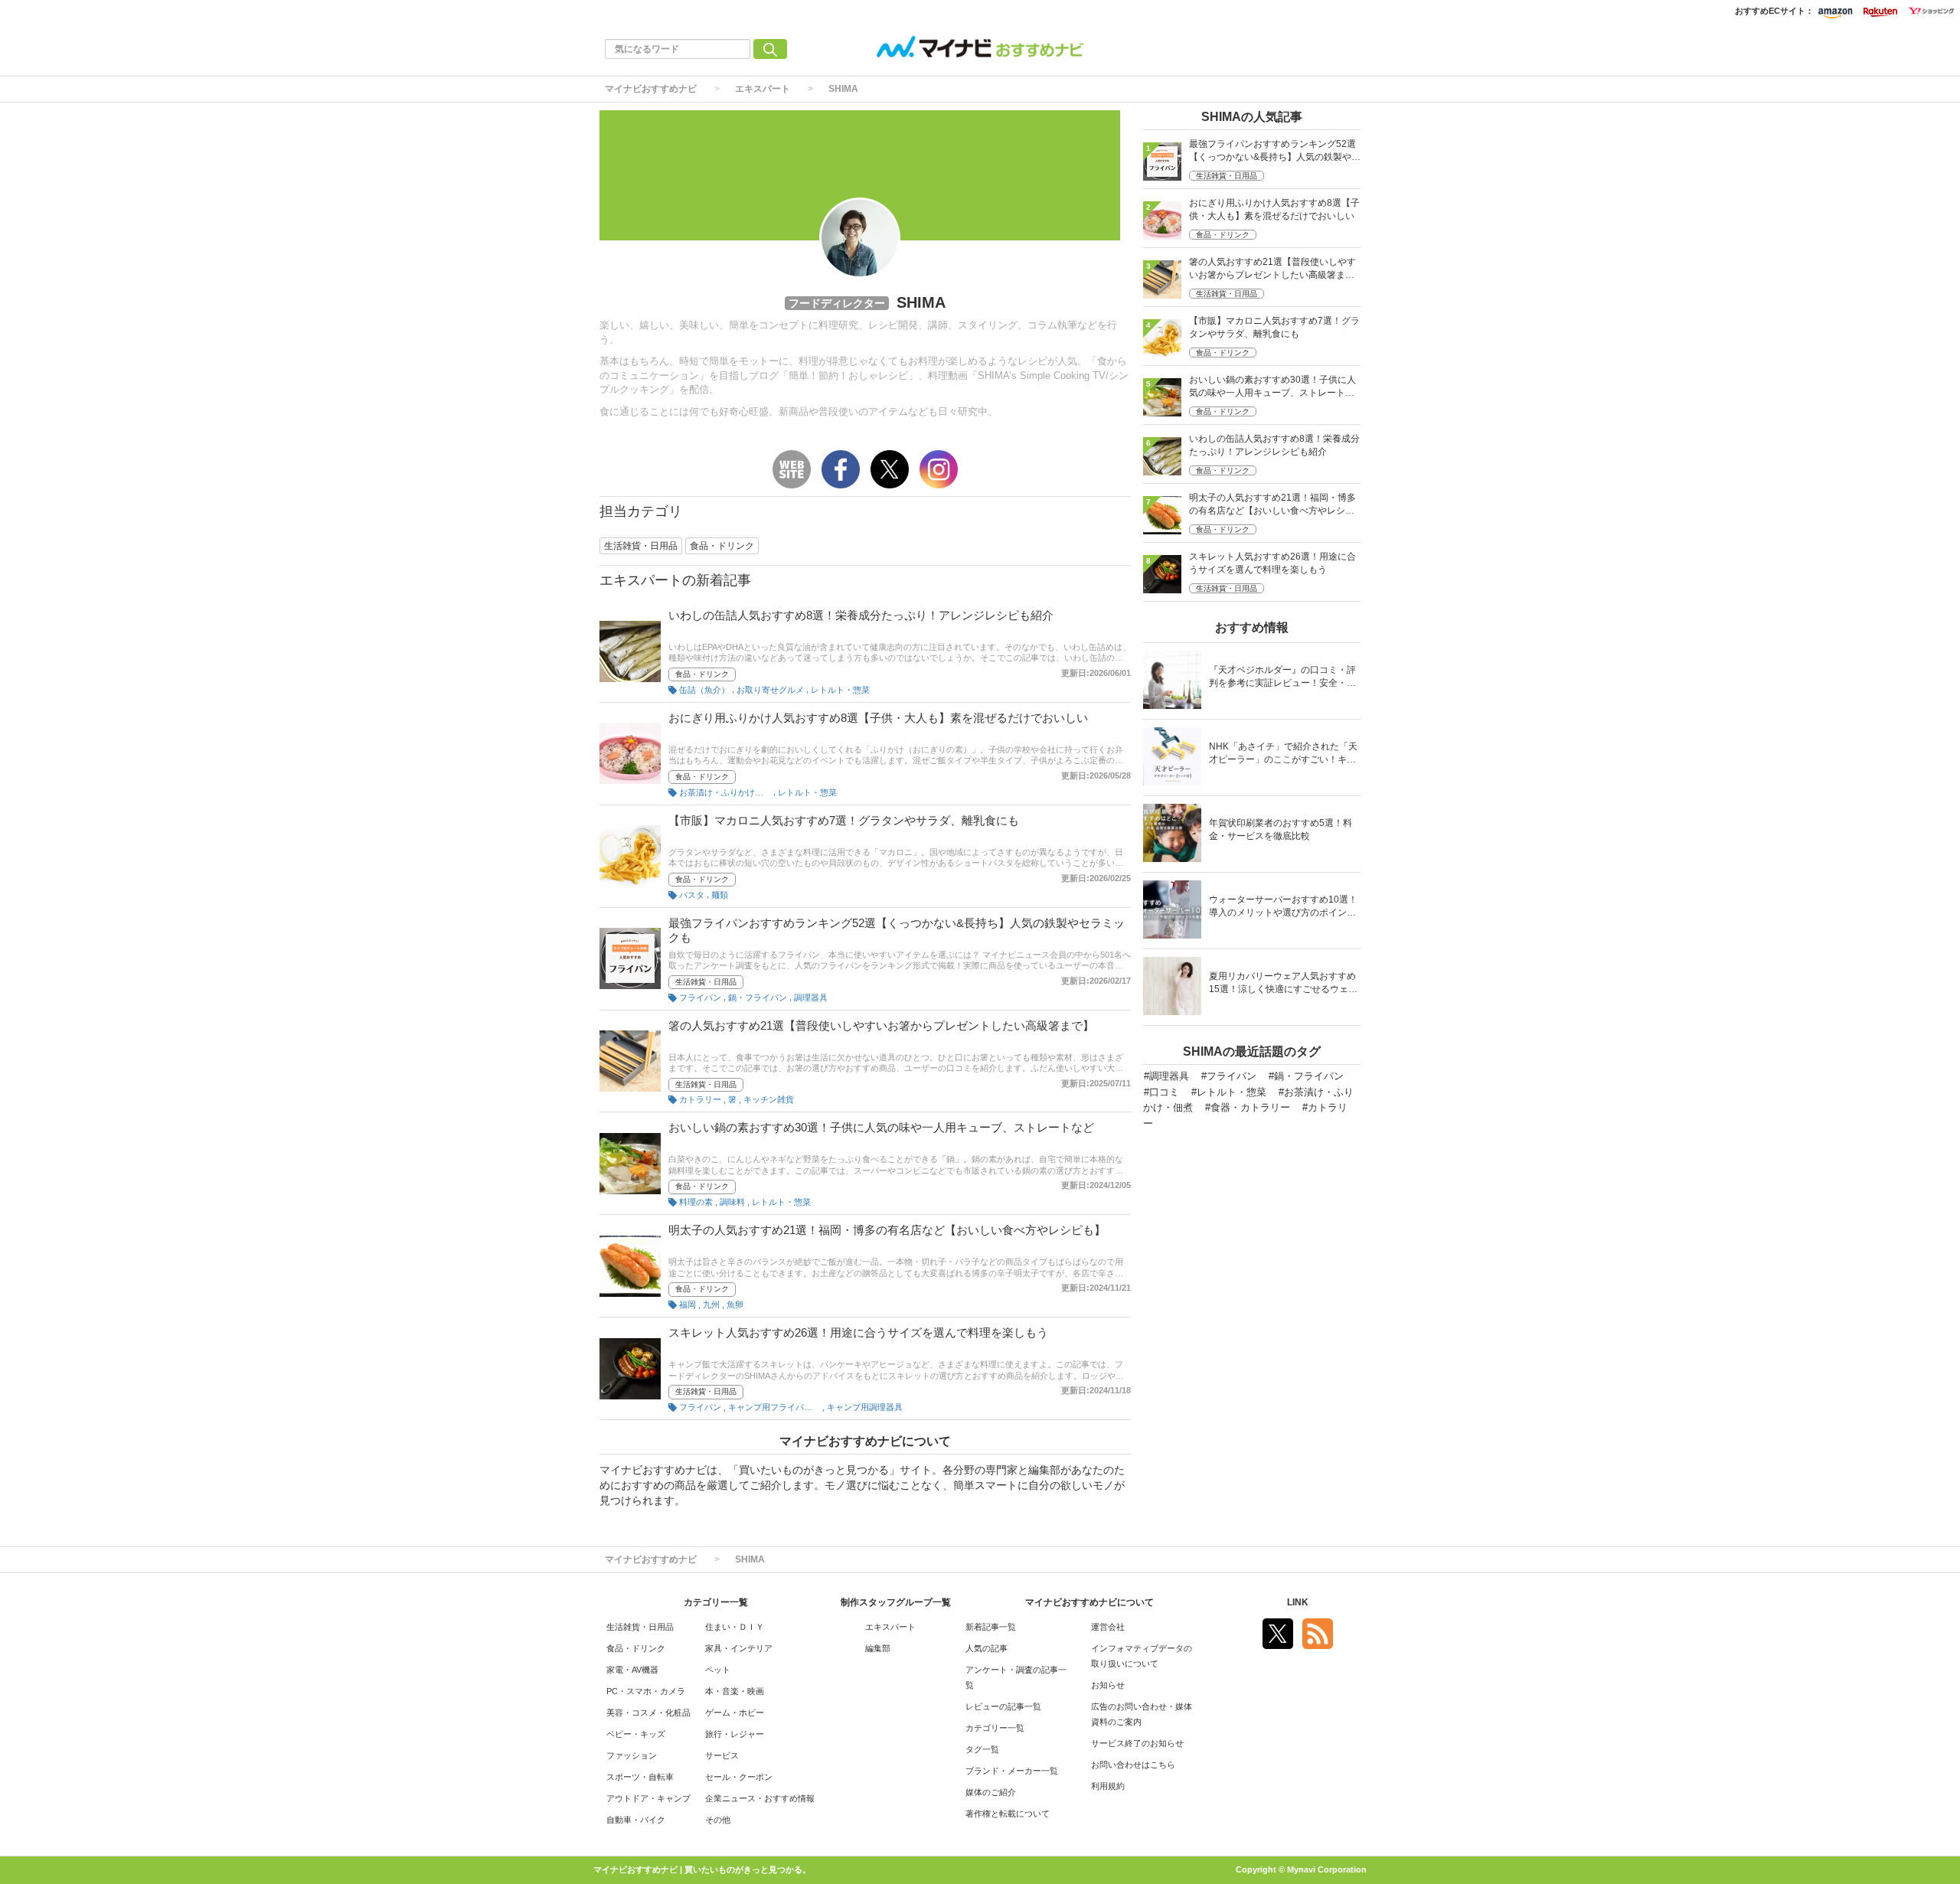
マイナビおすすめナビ (651, 89)
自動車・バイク (636, 1820)
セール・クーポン (739, 1777)
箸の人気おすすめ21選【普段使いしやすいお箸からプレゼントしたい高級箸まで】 (881, 1025)
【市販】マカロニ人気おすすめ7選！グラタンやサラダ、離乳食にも (844, 820)
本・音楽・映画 (735, 1691)
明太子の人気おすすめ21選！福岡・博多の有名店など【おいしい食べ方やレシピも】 (887, 1230)
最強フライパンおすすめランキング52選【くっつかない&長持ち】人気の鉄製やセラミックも (1275, 152)
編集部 (878, 1648)
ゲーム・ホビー (735, 1713)
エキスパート (763, 89)
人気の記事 (987, 1648)
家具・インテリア (739, 1648)
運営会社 (1108, 1627)
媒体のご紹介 (991, 1792)
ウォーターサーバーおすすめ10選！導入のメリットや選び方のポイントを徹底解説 (1283, 908)
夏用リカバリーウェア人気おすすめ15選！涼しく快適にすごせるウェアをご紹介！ (1283, 984)
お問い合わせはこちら (1133, 1765)
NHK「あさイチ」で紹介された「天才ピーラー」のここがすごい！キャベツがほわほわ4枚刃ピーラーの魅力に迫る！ (1283, 754)
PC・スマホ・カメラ (646, 1691)
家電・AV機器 (632, 1670)
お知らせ (1108, 1685)
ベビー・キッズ (636, 1734)
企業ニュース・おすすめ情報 (760, 1798)
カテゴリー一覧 (995, 1728)
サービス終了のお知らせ (1137, 1743)
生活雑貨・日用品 (706, 982)
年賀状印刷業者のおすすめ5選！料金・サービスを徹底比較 (1281, 829)
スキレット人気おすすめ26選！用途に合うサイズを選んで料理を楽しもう (858, 1332)
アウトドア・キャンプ (648, 1798)
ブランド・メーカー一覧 (1012, 1771)
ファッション (632, 1755)
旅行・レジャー (735, 1734)
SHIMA (843, 89)
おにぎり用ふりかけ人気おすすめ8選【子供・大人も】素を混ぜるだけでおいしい (878, 718)
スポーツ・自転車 (640, 1777)
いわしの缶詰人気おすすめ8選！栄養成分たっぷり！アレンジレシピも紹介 (861, 615)
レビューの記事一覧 (1003, 1706)
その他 (718, 1820)
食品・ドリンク (702, 674)
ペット (718, 1670)
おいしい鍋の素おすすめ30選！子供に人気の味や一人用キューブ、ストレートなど (881, 1127)
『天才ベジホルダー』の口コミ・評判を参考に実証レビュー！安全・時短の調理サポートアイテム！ (1282, 678)
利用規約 (1108, 1786)
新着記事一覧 (991, 1627)
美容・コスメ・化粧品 (648, 1713)
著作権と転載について (1008, 1814)
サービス (722, 1755)
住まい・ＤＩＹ (735, 1627)
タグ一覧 (982, 1749)
